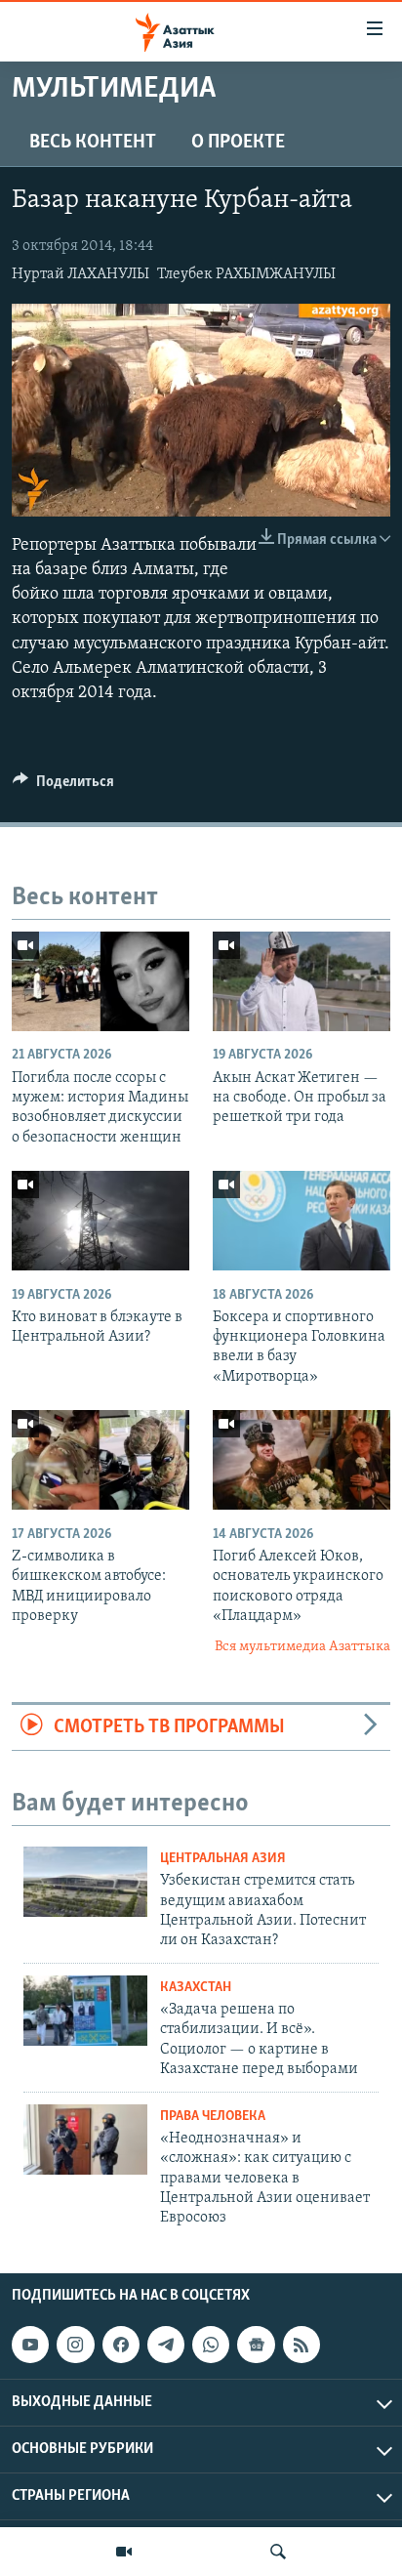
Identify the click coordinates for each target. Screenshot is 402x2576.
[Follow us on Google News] (256, 2345)
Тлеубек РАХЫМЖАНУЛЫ (246, 274)
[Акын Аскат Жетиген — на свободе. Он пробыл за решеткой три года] (301, 981)
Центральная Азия (223, 1859)
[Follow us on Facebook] (121, 2345)
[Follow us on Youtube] (30, 2345)
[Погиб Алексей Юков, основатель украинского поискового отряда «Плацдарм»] (301, 1460)
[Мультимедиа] (124, 2552)
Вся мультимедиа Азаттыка (302, 1647)
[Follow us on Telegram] (166, 2345)
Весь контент (93, 143)
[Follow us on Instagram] (75, 2345)
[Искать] (278, 2552)
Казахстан (196, 1988)
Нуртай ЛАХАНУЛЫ (80, 274)
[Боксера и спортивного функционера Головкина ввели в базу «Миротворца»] (301, 1221)
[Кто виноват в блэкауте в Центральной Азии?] (100, 1221)
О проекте (238, 143)
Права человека (213, 2117)
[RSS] (301, 2345)
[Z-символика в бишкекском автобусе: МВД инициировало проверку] (100, 1460)
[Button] (63, 786)
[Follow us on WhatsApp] (211, 2345)
